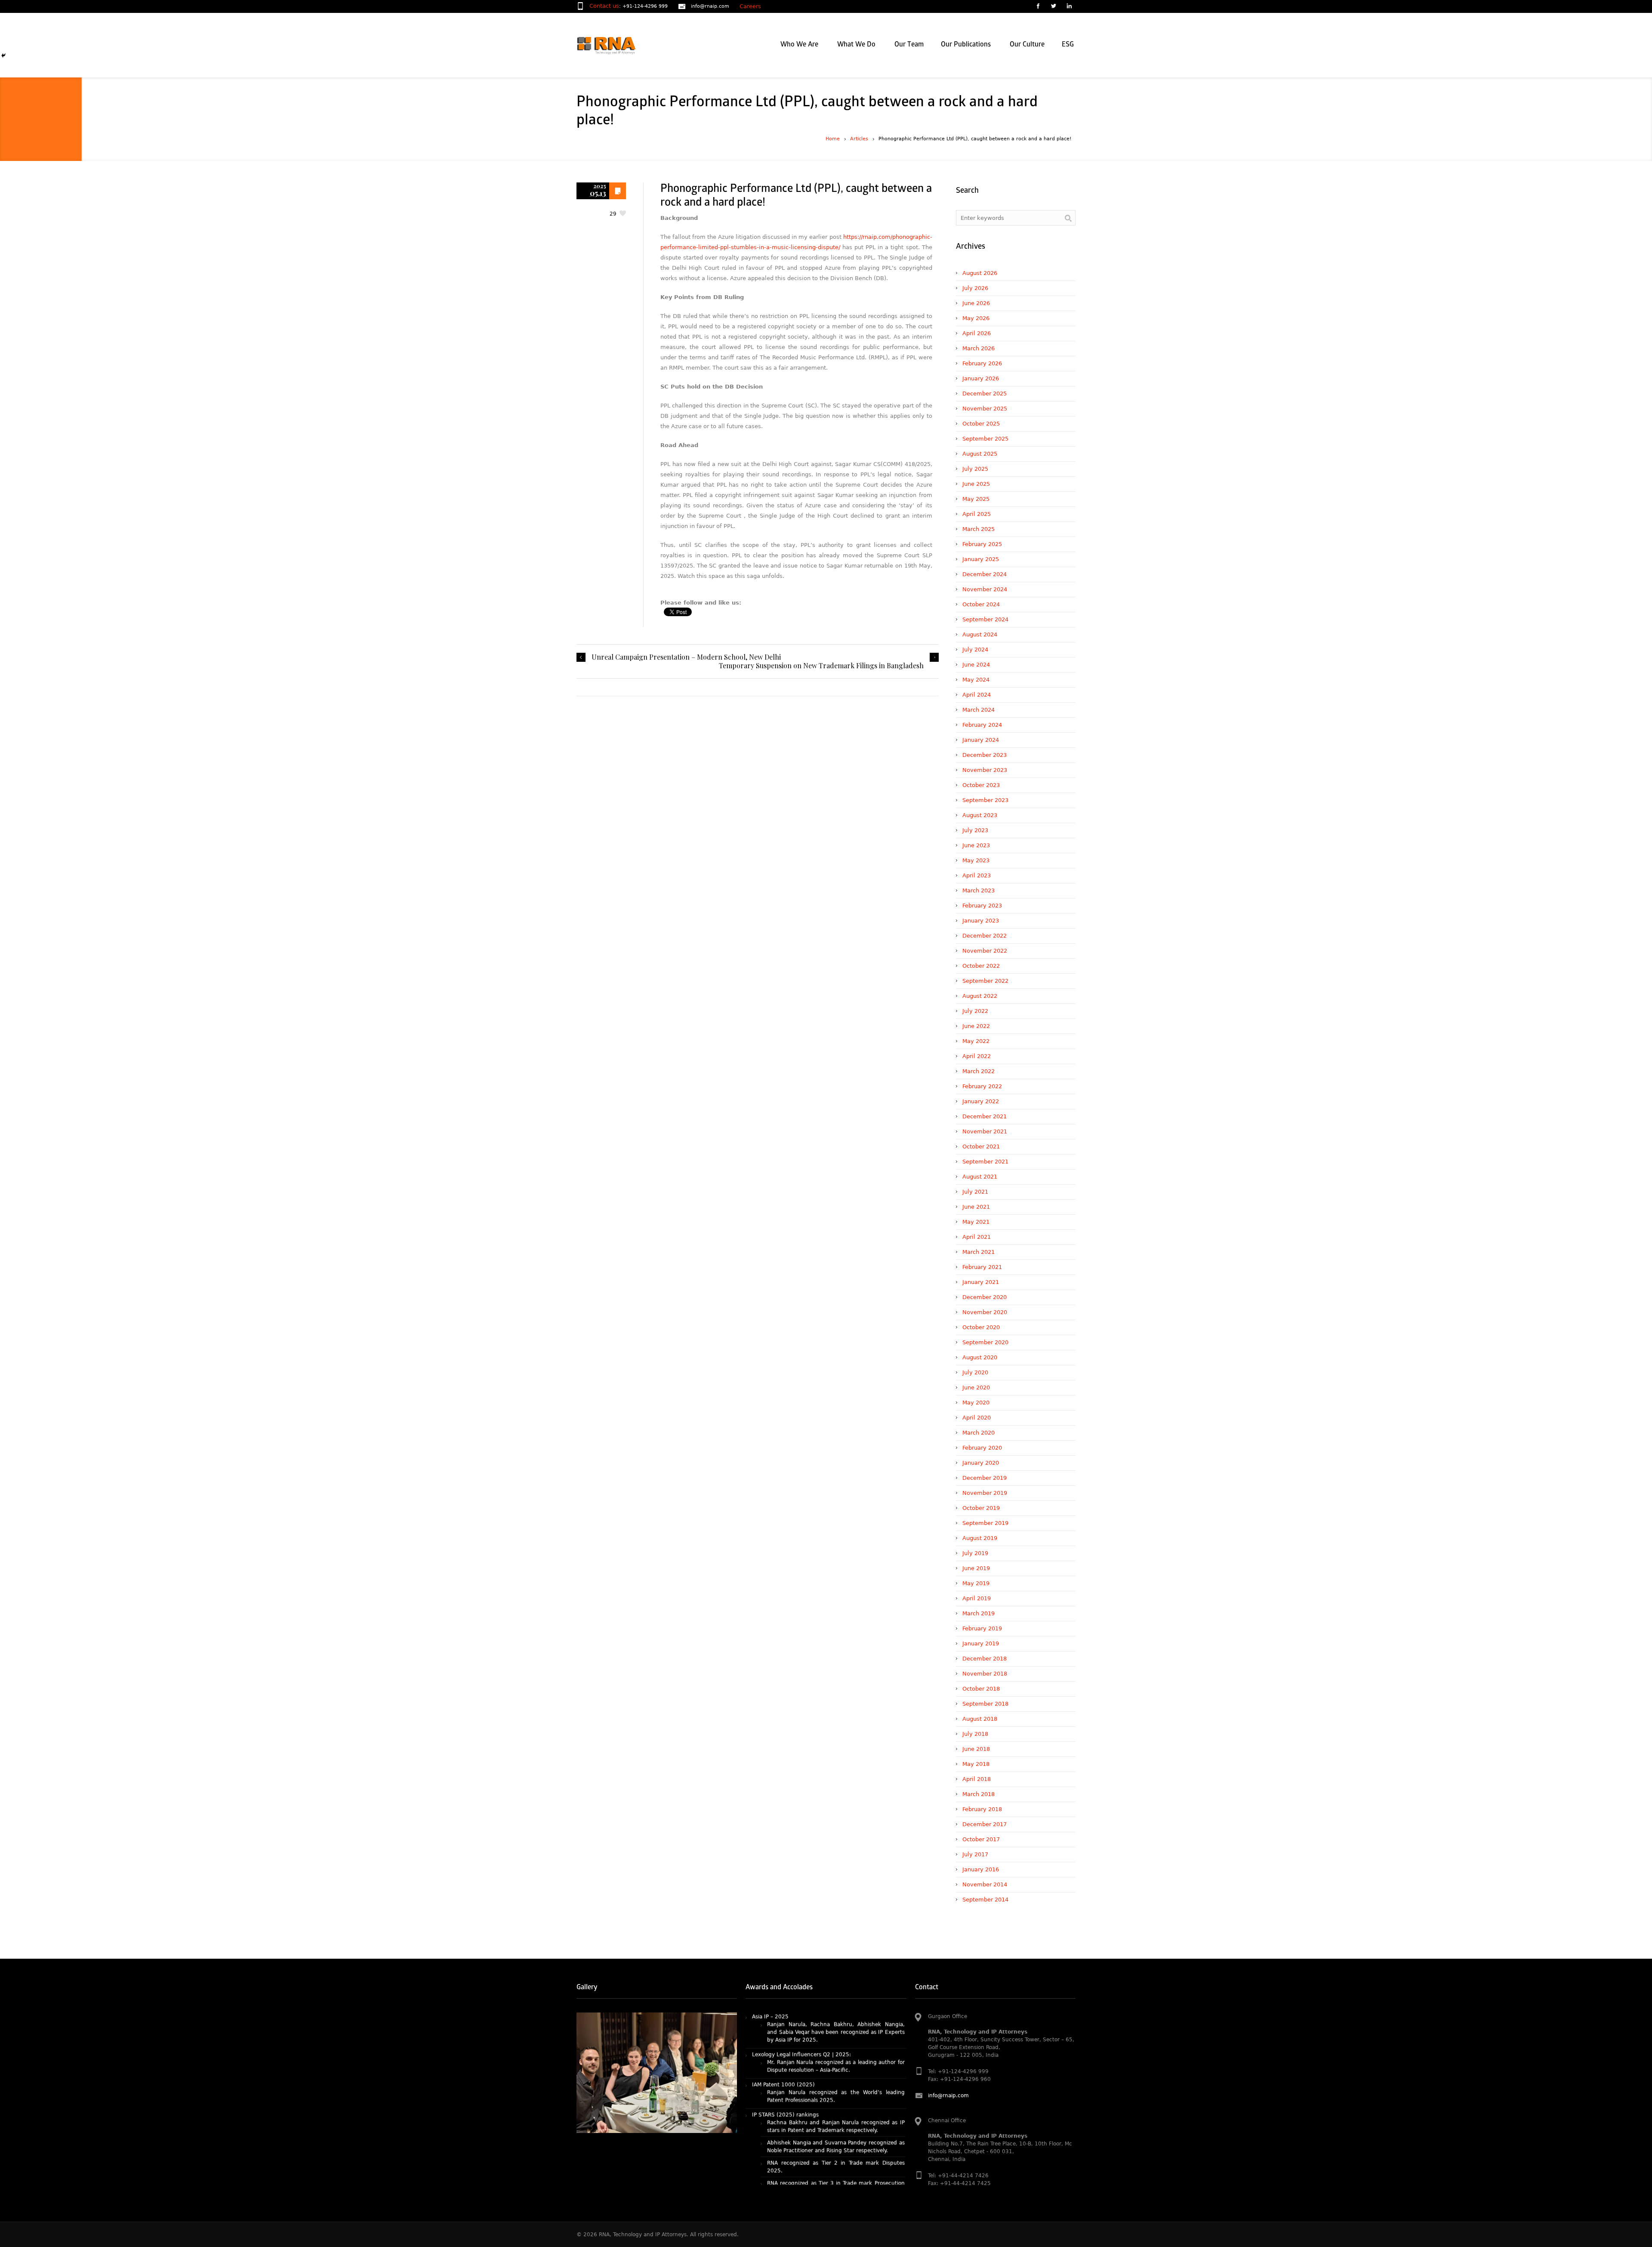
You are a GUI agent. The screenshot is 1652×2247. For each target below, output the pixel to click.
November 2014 (985, 1884)
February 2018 (982, 1809)
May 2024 (976, 680)
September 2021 (985, 1162)
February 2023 (982, 906)
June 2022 (976, 1026)
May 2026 (976, 318)
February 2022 (982, 1086)
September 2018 (985, 1704)
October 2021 (981, 1147)
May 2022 (976, 1041)
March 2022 (979, 1071)
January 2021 (981, 1282)
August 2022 (980, 996)
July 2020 (975, 1372)
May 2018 (976, 1764)
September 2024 (985, 619)
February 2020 (982, 1448)
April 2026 (977, 333)
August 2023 (980, 815)
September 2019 (985, 1523)
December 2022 (985, 936)
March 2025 (979, 529)
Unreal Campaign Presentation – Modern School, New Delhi (686, 657)
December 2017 (985, 1824)
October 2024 (981, 604)
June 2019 (976, 1568)
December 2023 (985, 755)
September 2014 (985, 1900)
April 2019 (977, 1598)
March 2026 (979, 348)
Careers (750, 6)
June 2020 (976, 1387)
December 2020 (985, 1297)
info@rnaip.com (710, 6)
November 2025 (985, 409)
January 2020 (981, 1463)
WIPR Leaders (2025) (780, 2090)
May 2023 (976, 860)
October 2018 (981, 1689)
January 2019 (981, 1644)
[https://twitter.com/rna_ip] (1053, 7)
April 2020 (977, 1418)
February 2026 (982, 363)
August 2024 (980, 634)
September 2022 (985, 981)
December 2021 (985, 1116)
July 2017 (975, 1854)
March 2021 (979, 1252)
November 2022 (985, 951)
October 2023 (981, 785)
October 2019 (981, 1508)
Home (833, 139)
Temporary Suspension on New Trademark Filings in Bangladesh (821, 666)
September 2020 (985, 1342)
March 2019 (979, 1613)
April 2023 (977, 875)
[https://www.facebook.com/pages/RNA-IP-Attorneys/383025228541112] (1038, 7)
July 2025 (975, 469)
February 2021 (982, 1267)
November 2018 (985, 1674)
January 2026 (981, 378)
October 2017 (981, 1839)
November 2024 (985, 589)
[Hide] (3, 56)
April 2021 (977, 1237)
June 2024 (976, 665)
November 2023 (985, 770)
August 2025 (980, 454)
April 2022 (977, 1056)
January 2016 (981, 1869)
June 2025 (976, 484)
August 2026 (980, 273)
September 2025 (985, 439)
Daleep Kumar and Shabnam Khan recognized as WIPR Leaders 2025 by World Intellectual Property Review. (836, 2105)
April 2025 (977, 514)
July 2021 (975, 1192)
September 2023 (985, 800)
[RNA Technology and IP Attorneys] (621, 45)
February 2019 (982, 1628)
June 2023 (976, 845)
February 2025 (982, 544)
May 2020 (976, 1403)
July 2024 (975, 650)
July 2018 (975, 1734)
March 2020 (979, 1433)
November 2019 (985, 1493)
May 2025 (976, 499)
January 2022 (981, 1101)
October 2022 (981, 966)
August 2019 (980, 1538)
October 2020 (981, 1327)
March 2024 (979, 710)
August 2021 (980, 1177)
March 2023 (979, 890)
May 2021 (976, 1222)
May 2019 (976, 1583)
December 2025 (985, 394)
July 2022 (975, 1011)
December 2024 (985, 574)
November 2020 (985, 1312)
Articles (859, 139)
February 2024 (982, 725)
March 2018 (979, 1794)
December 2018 (985, 1659)
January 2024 (981, 740)
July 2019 (975, 1553)
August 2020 (980, 1357)
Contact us (604, 6)
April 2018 (977, 1779)
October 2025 (981, 424)
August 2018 (980, 1719)
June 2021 (976, 1207)
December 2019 (985, 1478)
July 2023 (975, 830)
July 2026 (975, 288)
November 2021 (985, 1131)
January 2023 (981, 921)
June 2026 (976, 303)
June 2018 (976, 1749)
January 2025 (981, 559)
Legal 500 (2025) (775, 2127)
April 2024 (977, 695)
